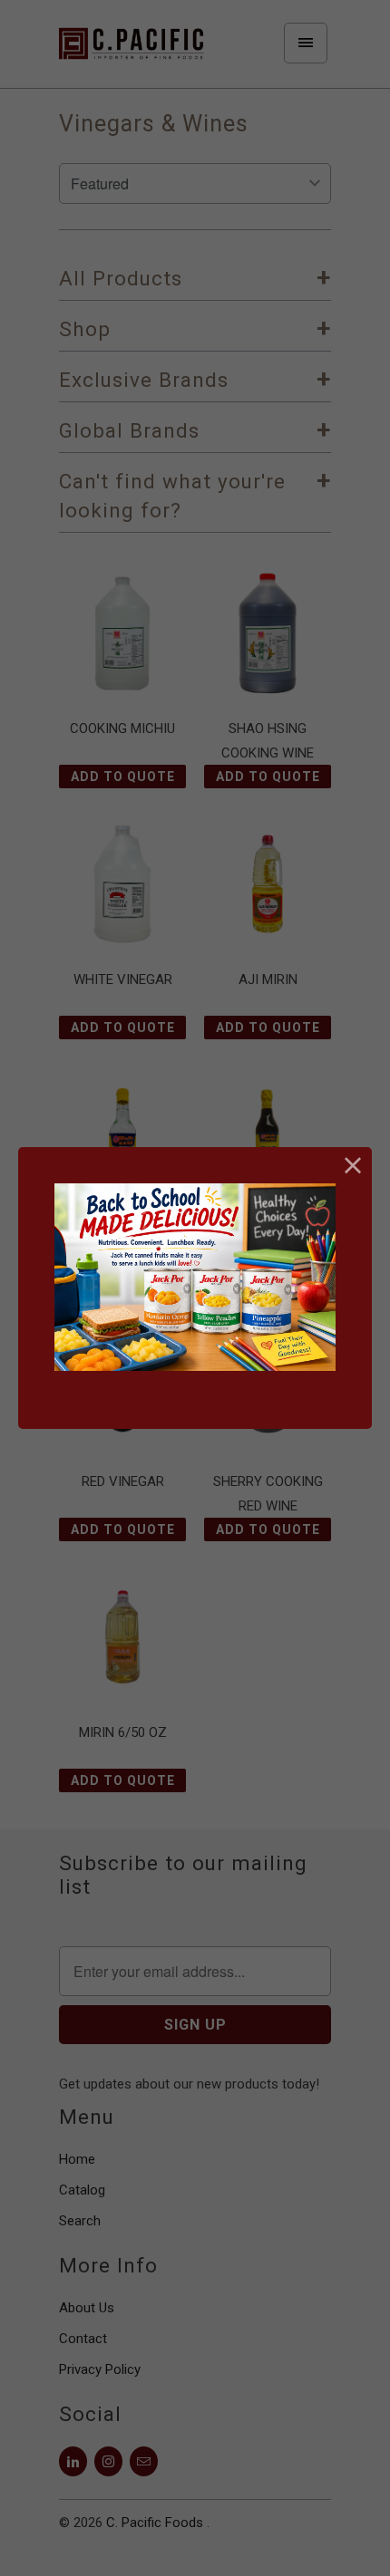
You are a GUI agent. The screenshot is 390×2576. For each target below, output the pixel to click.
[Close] (353, 1166)
